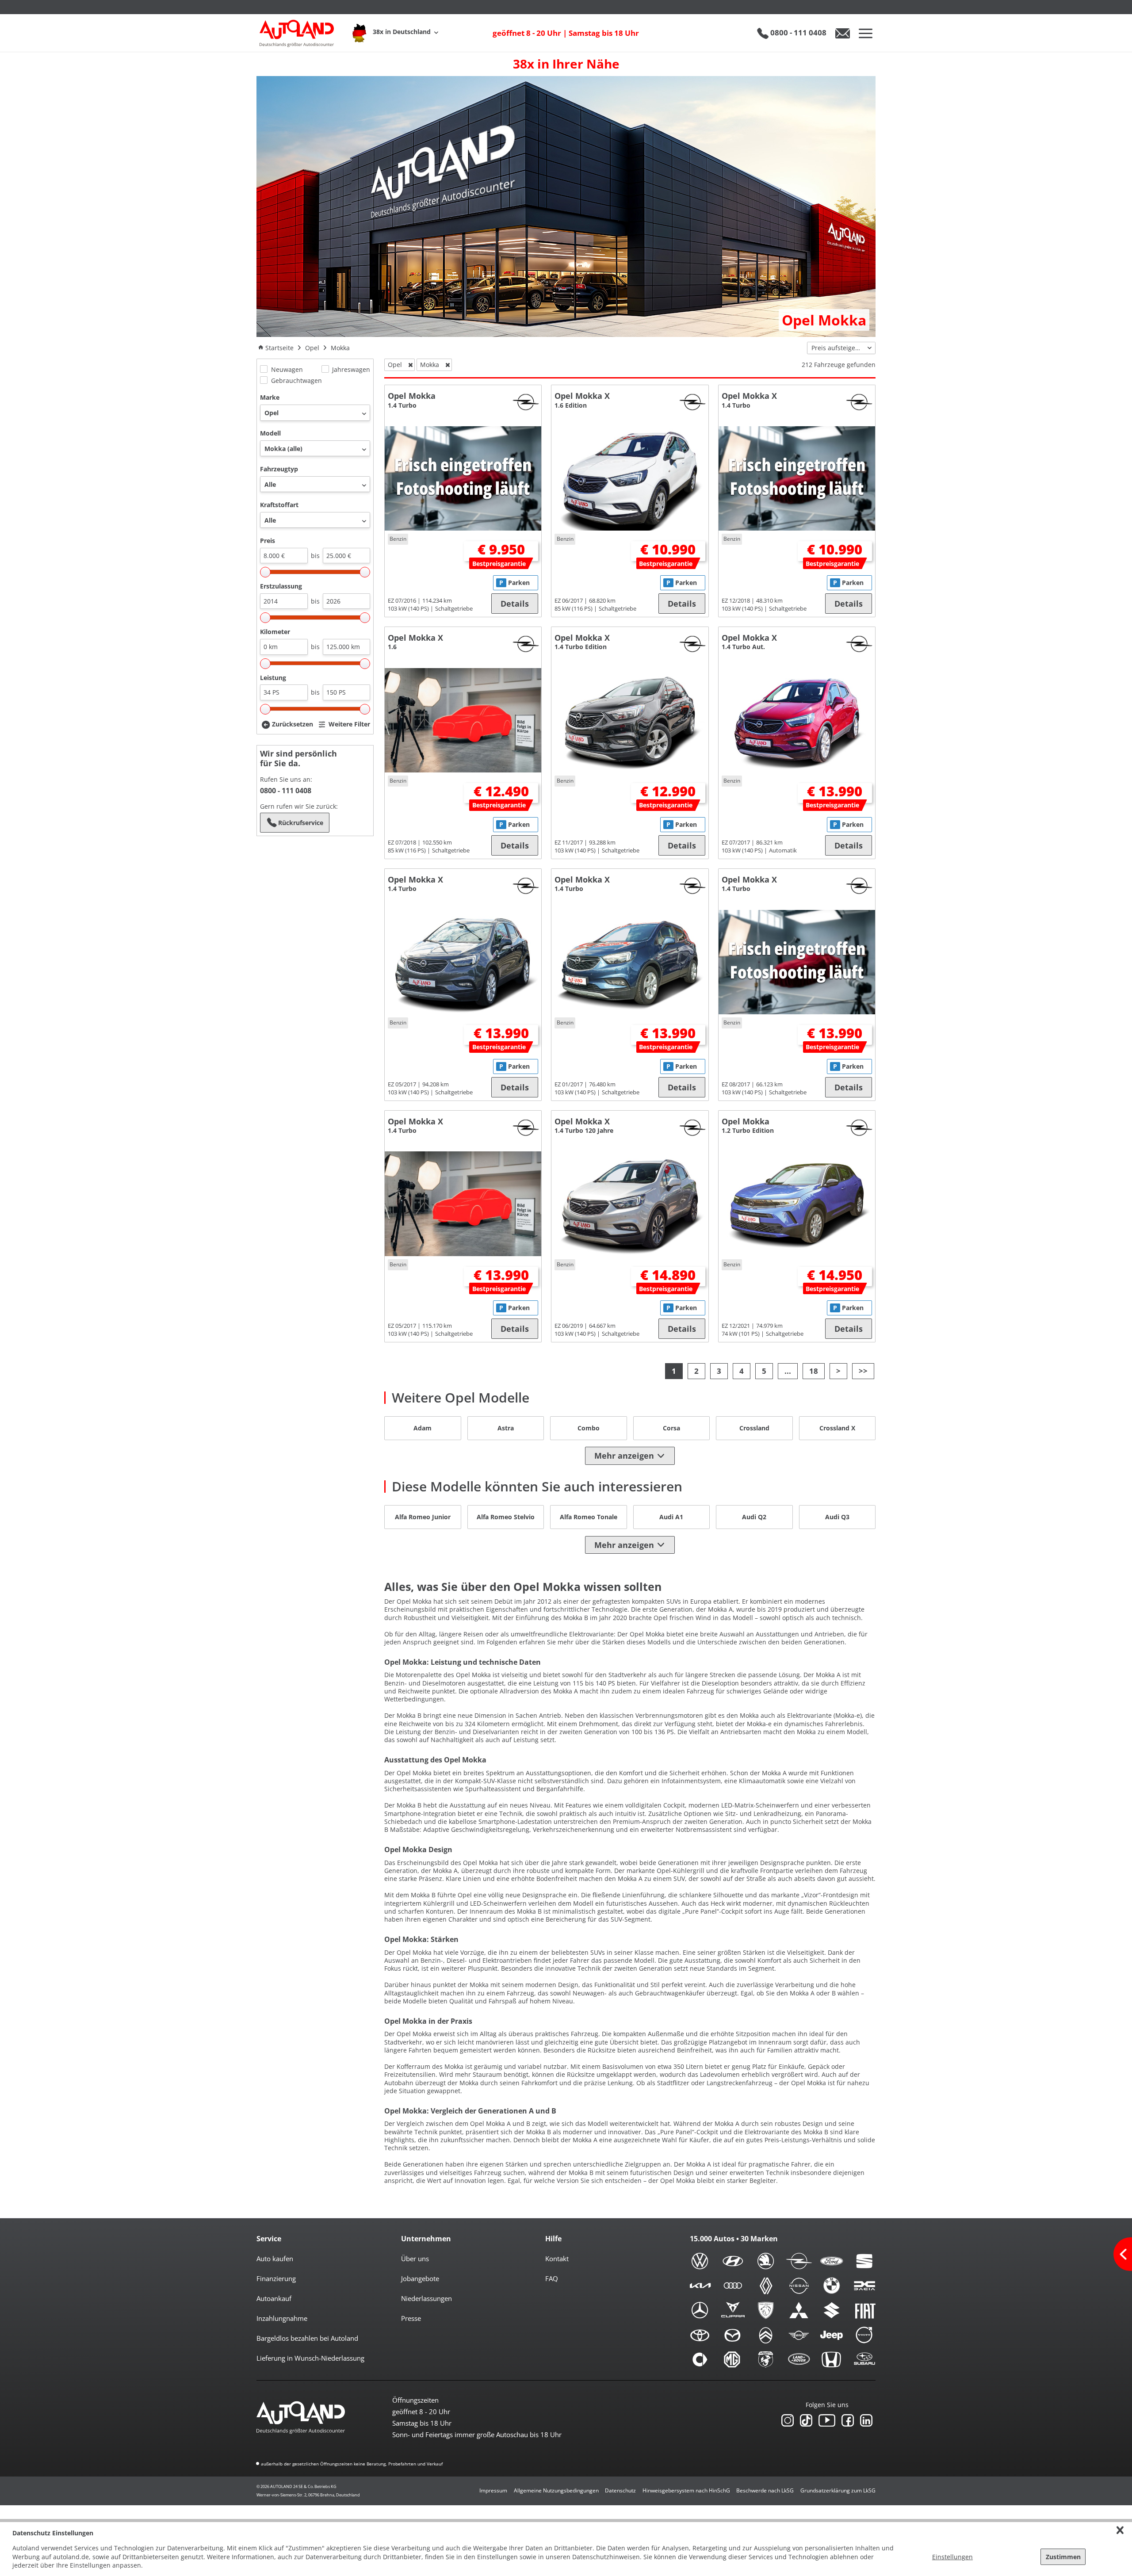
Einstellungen (952, 2557)
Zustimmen (1063, 2557)
